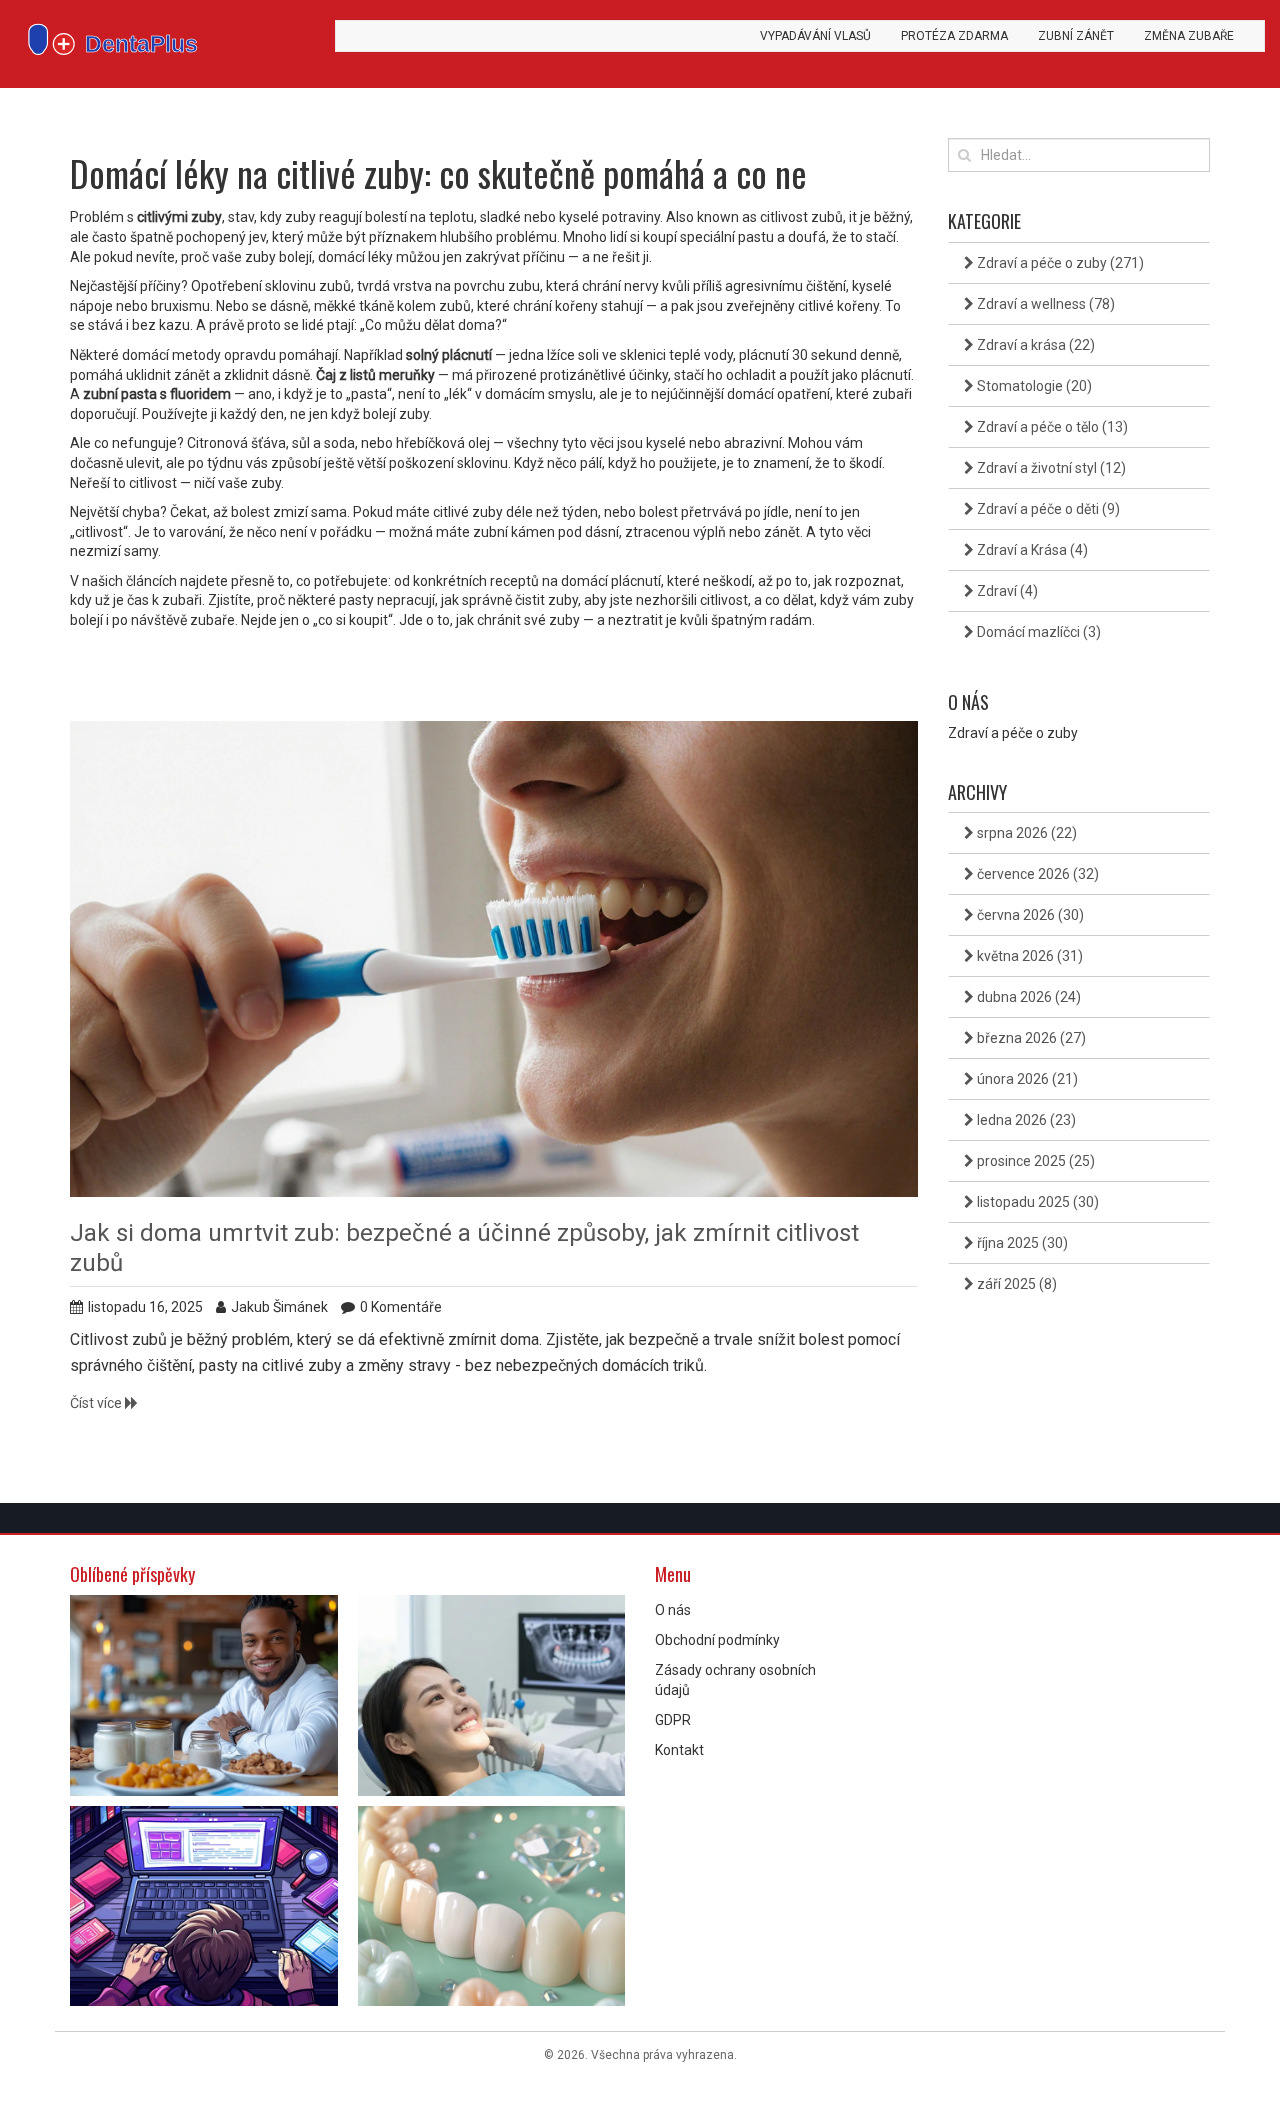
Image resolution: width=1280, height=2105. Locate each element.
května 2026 (1028, 956)
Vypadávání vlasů (815, 36)
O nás (673, 1610)
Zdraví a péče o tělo (1051, 427)
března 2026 (1030, 1038)
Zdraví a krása (1034, 345)
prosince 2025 (1034, 1161)
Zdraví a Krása (1031, 550)
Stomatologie (1033, 386)
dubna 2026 (1027, 997)
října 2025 (1021, 1243)
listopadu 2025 (1036, 1202)
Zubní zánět (1076, 36)
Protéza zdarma (954, 36)
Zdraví (1006, 591)
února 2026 (1026, 1079)
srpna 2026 (1025, 833)
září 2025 (1015, 1284)
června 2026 (1029, 915)
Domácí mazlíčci (1037, 632)
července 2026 (1036, 874)
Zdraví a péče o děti (1047, 509)
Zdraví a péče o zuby (1059, 263)
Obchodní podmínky (717, 1640)
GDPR (673, 1720)
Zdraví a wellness (1044, 304)
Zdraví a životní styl (1050, 468)
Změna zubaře (1189, 36)
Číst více (97, 1403)
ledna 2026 (1025, 1120)
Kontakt (679, 1750)
